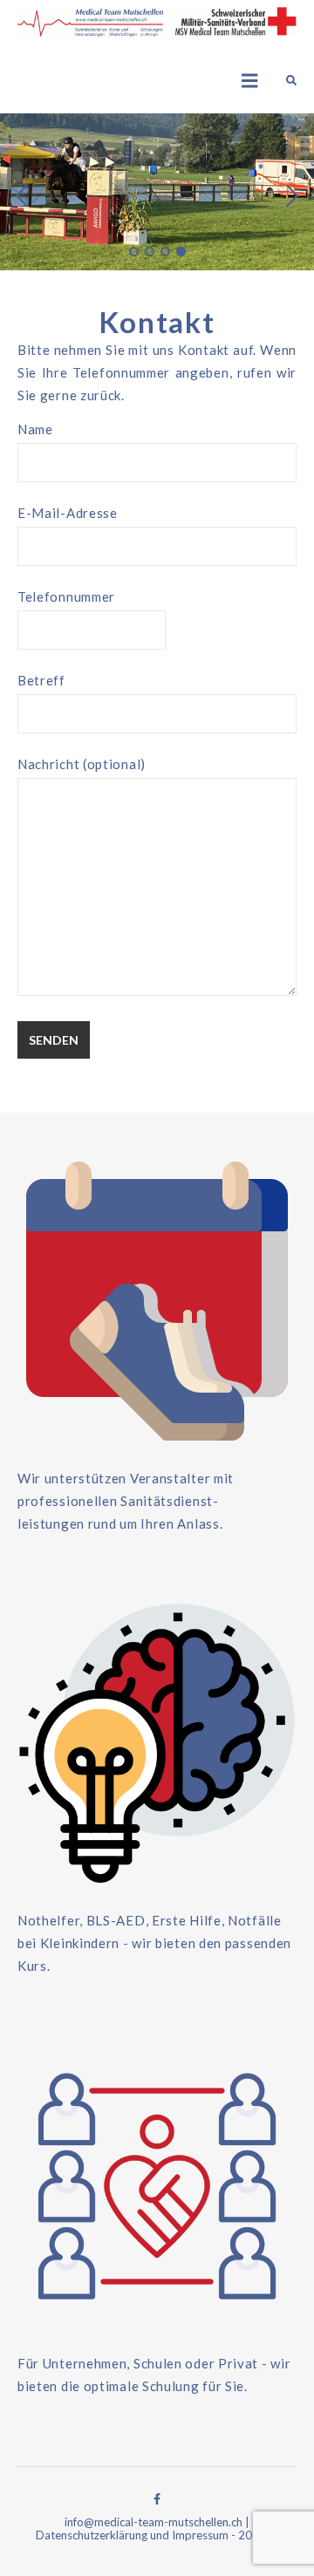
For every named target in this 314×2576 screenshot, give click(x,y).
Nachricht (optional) (82, 764)
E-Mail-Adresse (68, 513)
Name (35, 429)
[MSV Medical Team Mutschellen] (157, 23)
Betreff (41, 680)
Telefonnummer (66, 596)
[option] (157, 192)
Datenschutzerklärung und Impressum (132, 2535)
